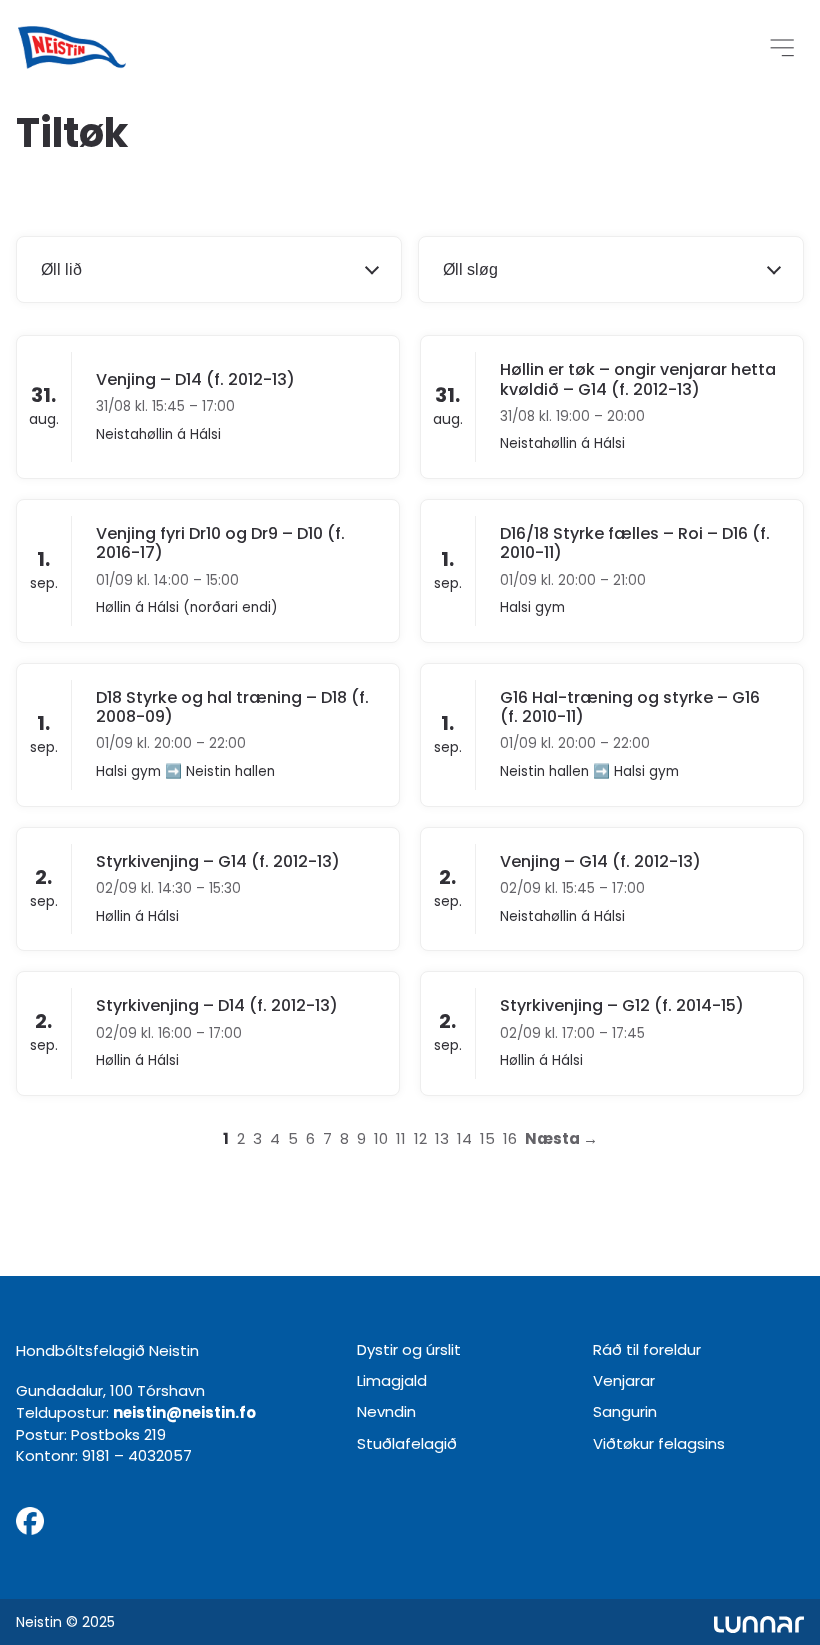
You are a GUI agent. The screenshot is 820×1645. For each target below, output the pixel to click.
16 (510, 1138)
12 (420, 1138)
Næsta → (561, 1138)
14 (464, 1138)
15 (487, 1138)
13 (442, 1138)
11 (401, 1138)
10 (381, 1138)
